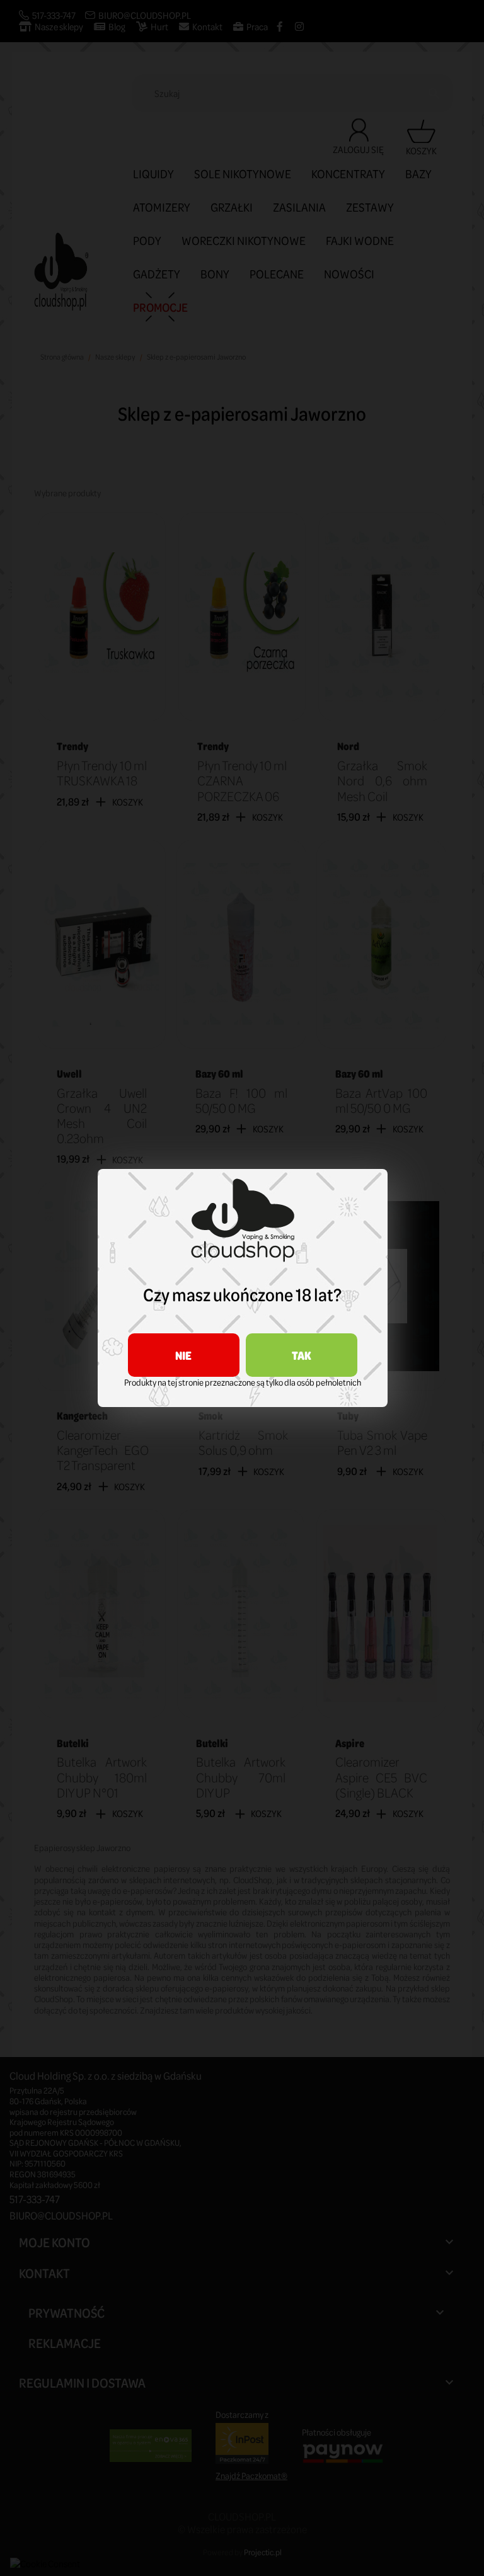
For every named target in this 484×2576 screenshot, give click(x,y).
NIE (183, 1355)
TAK (302, 1355)
